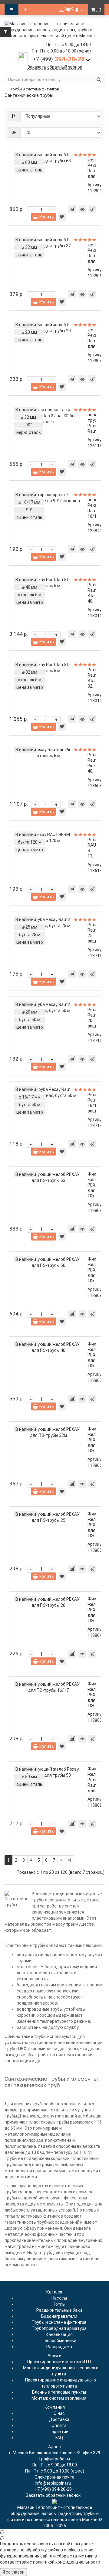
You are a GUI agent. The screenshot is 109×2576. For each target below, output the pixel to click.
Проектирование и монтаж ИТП (59, 2362)
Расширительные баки (59, 2310)
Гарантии (59, 2432)
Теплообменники (59, 2341)
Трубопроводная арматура (59, 2328)
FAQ (59, 2438)
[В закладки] (62, 217)
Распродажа (59, 2347)
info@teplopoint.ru (53, 2483)
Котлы (59, 2304)
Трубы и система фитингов (35, 89)
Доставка (59, 2419)
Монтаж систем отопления (59, 2398)
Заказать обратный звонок (55, 67)
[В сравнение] (72, 209)
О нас (59, 2413)
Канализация (59, 2334)
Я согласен (13, 2572)
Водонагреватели (59, 2316)
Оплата (59, 2425)
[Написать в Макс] (54, 2532)
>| (69, 1860)
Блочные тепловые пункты (59, 2392)
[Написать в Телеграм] (54, 2538)
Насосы (59, 2298)
